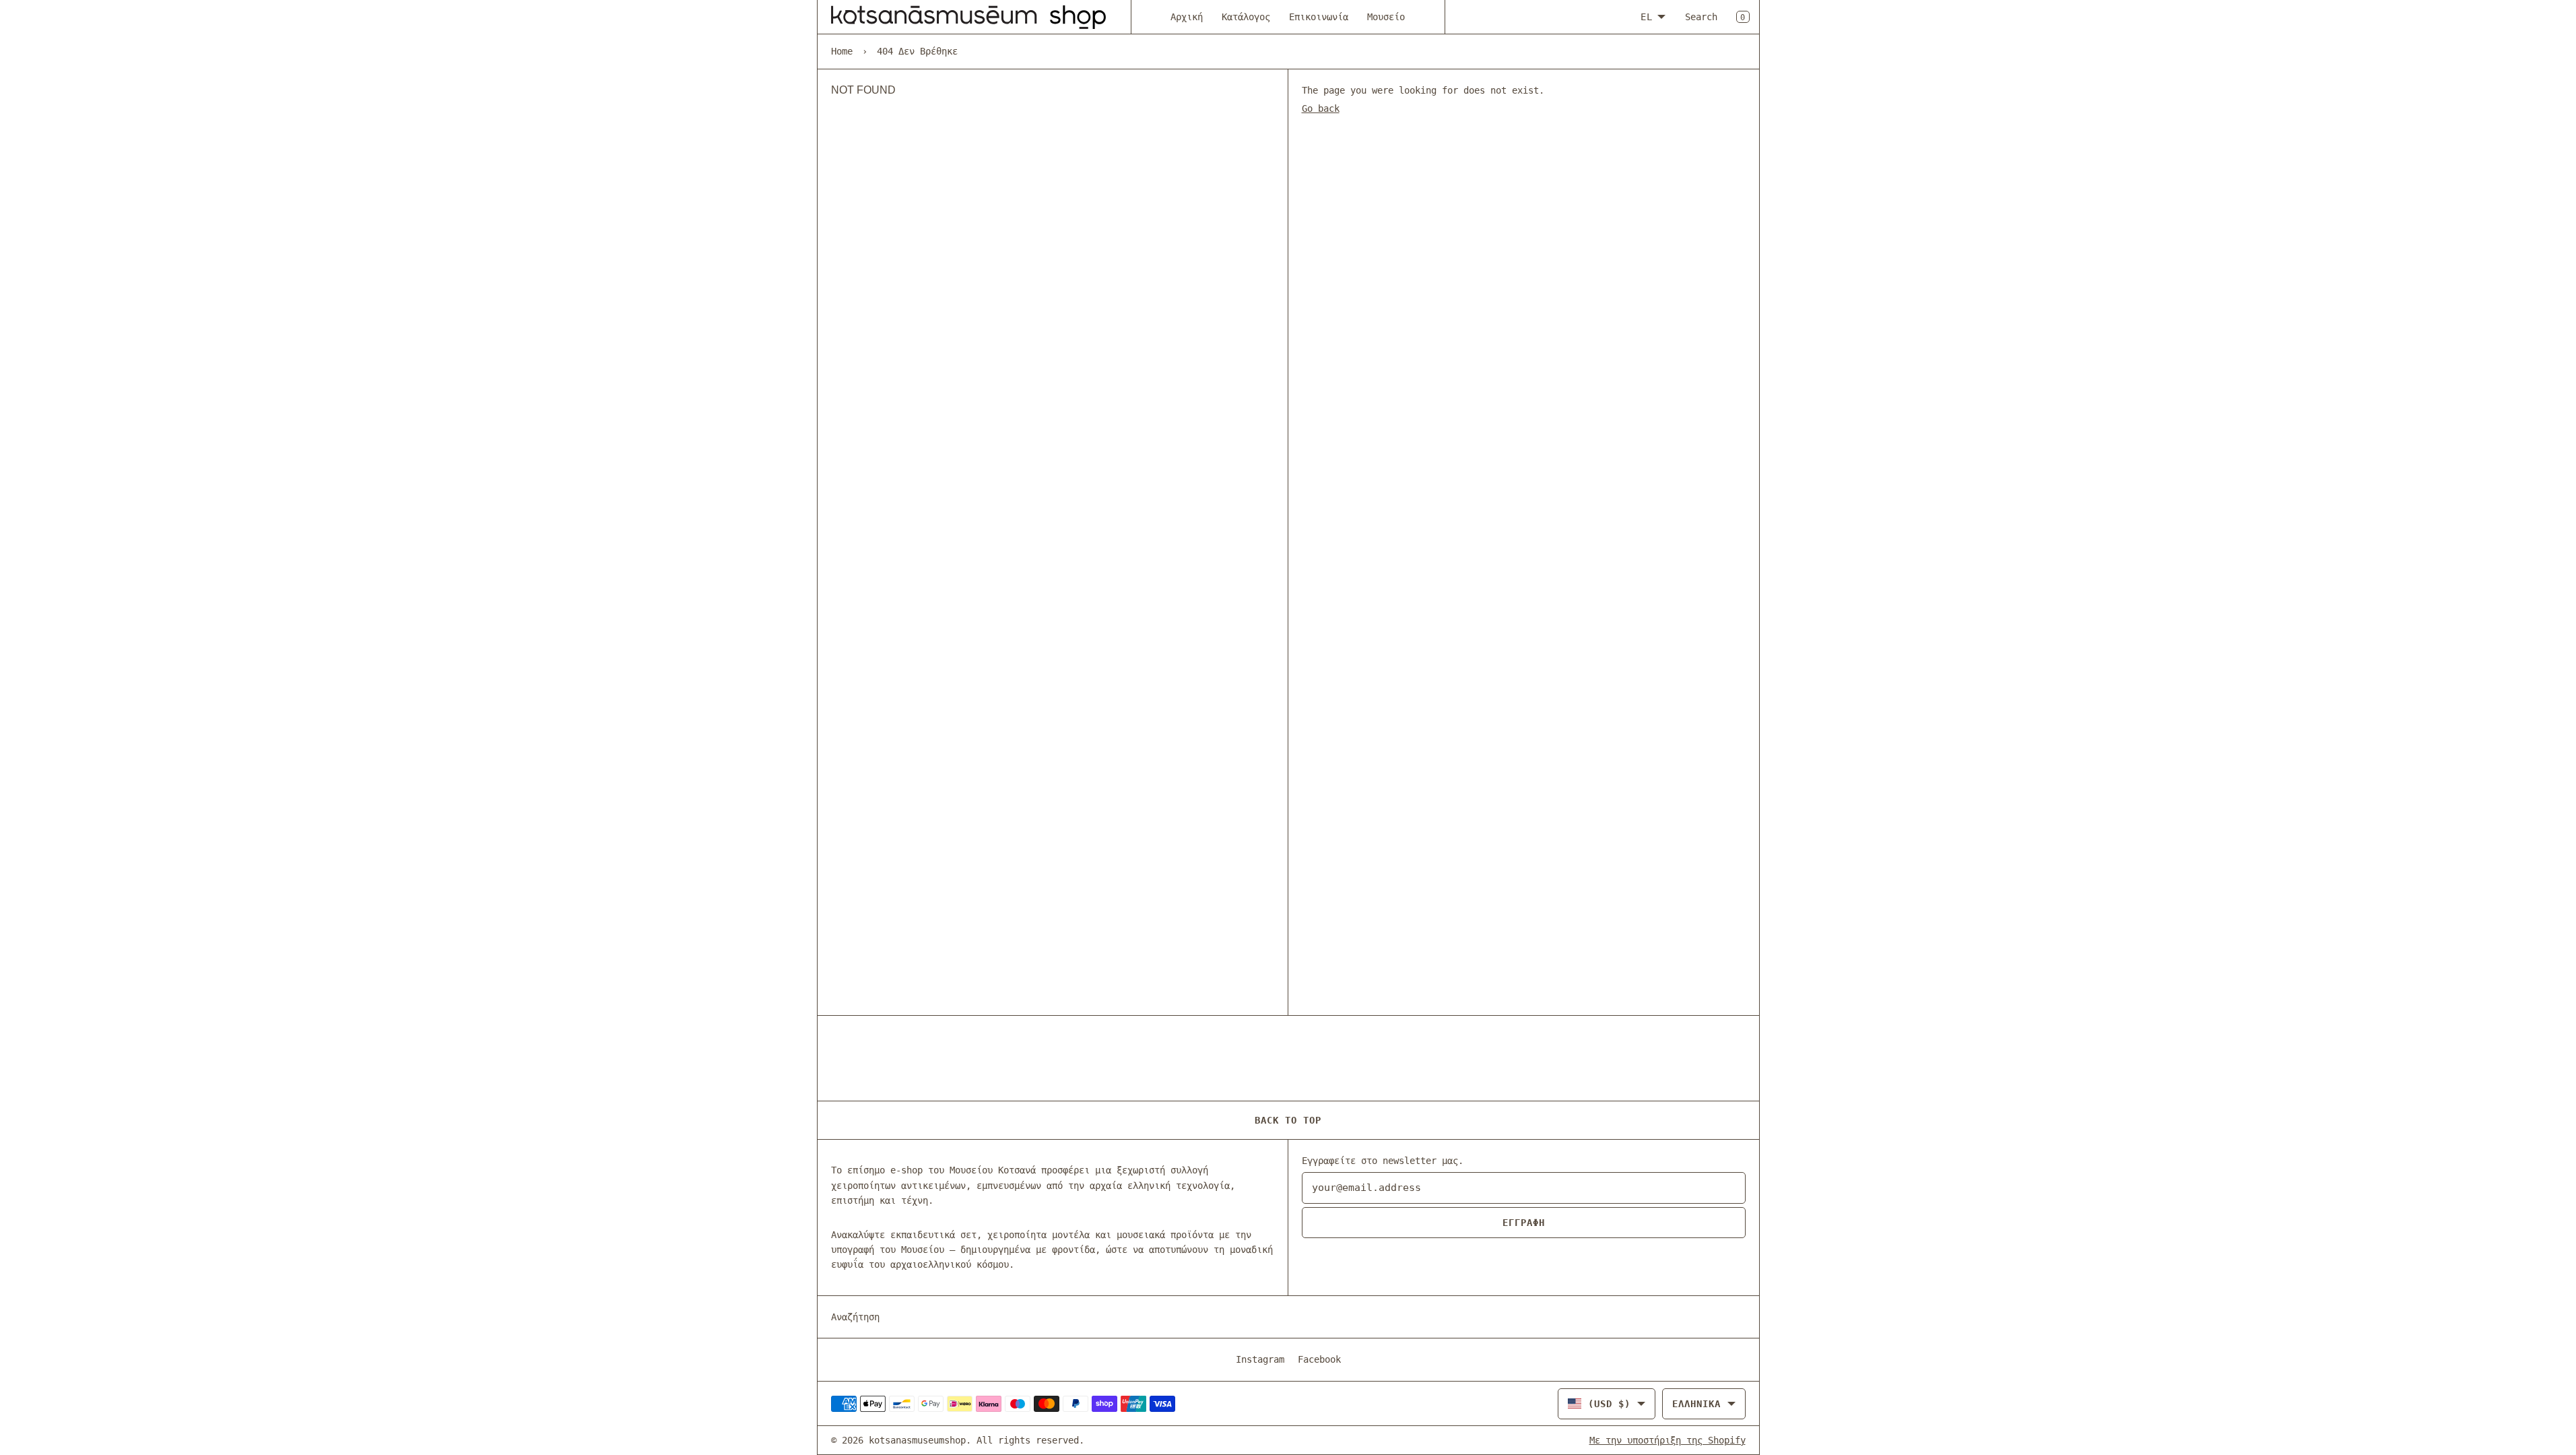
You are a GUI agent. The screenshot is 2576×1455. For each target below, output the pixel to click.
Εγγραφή (1524, 1223)
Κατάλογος (1246, 17)
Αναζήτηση (855, 1317)
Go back (1321, 108)
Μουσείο (1386, 17)
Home (842, 51)
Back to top (1288, 1120)
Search (1701, 17)
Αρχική (1187, 17)
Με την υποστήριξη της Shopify (1667, 1440)
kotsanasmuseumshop (917, 1440)
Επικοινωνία (1319, 17)
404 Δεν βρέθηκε (917, 51)
